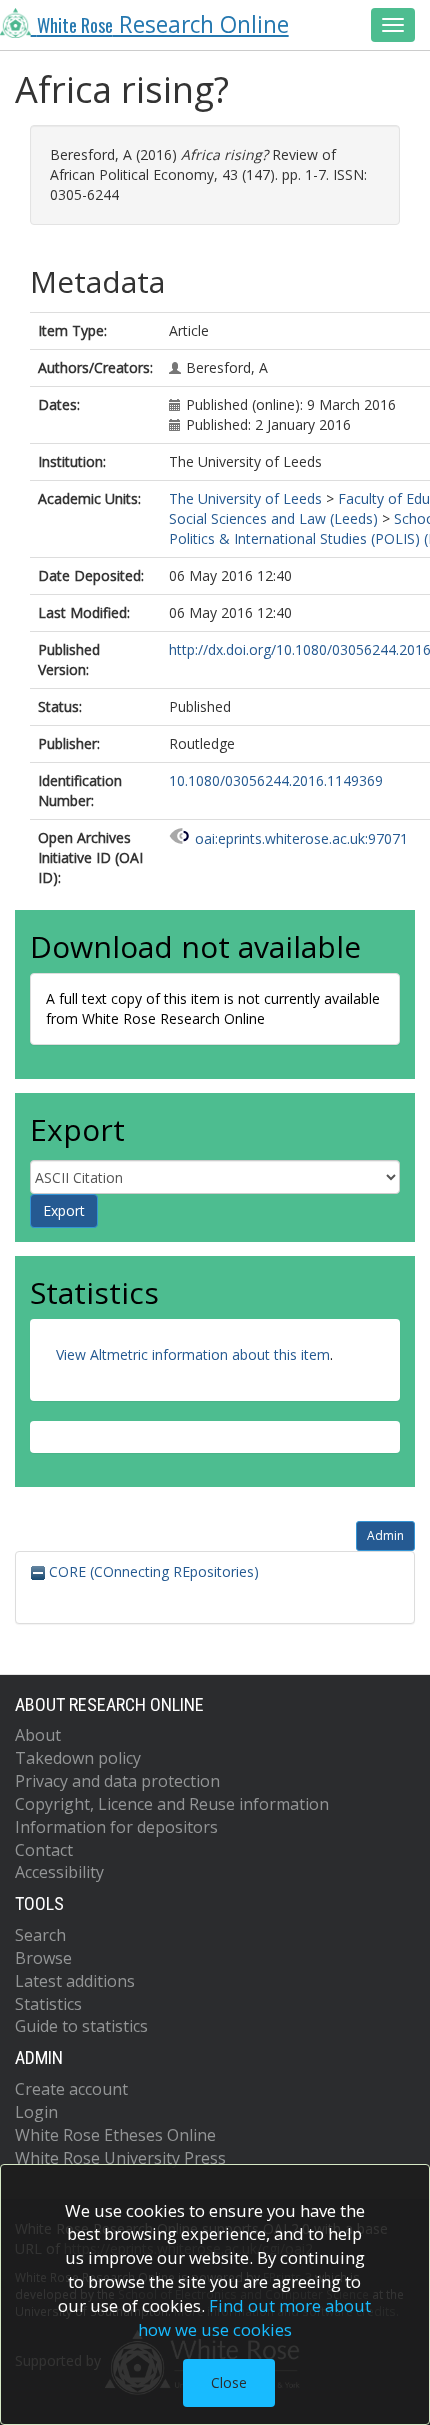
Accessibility (59, 1872)
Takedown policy (78, 1758)
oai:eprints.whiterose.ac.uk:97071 (301, 838)
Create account (71, 2089)
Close (229, 2382)
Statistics (48, 2004)
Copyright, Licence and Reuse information (172, 1804)
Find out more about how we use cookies (255, 2317)
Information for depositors (116, 1827)
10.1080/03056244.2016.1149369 (276, 780)
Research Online (163, 24)
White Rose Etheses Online (115, 2135)
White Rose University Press (120, 2158)
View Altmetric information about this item (193, 1354)
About (38, 1735)
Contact (44, 1850)
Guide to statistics (81, 2026)
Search (40, 1935)
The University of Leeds (245, 498)
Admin (385, 1535)
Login (36, 2112)
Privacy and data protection (117, 1781)
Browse (43, 1958)
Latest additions (75, 1981)
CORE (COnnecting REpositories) (152, 1571)
